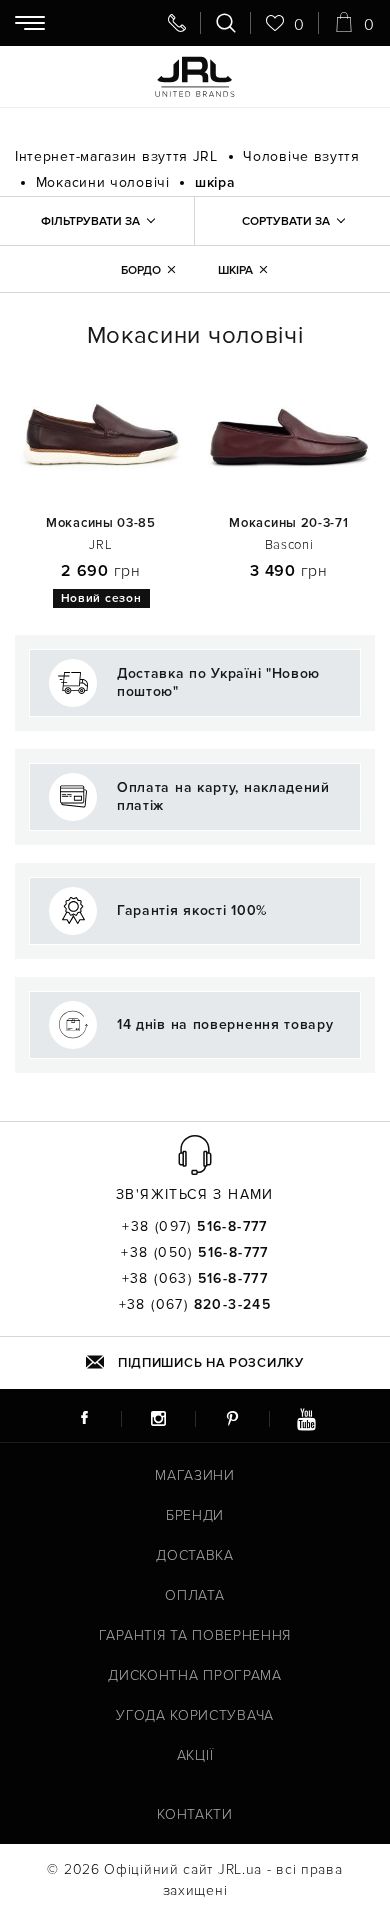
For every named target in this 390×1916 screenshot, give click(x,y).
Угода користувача (195, 1715)
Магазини (195, 1475)
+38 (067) (195, 1305)
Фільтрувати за (90, 221)
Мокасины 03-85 (101, 523)
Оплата (194, 1595)
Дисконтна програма (195, 1675)
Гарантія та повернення (195, 1635)
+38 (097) (195, 1227)
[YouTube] (306, 1418)
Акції (195, 1755)
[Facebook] (84, 1418)
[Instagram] (158, 1418)
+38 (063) (195, 1279)
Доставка (195, 1555)
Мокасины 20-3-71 (288, 523)
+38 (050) (195, 1253)
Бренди (195, 1515)
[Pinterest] (232, 1418)
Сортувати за (286, 221)
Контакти (195, 1814)
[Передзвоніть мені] (177, 23)
